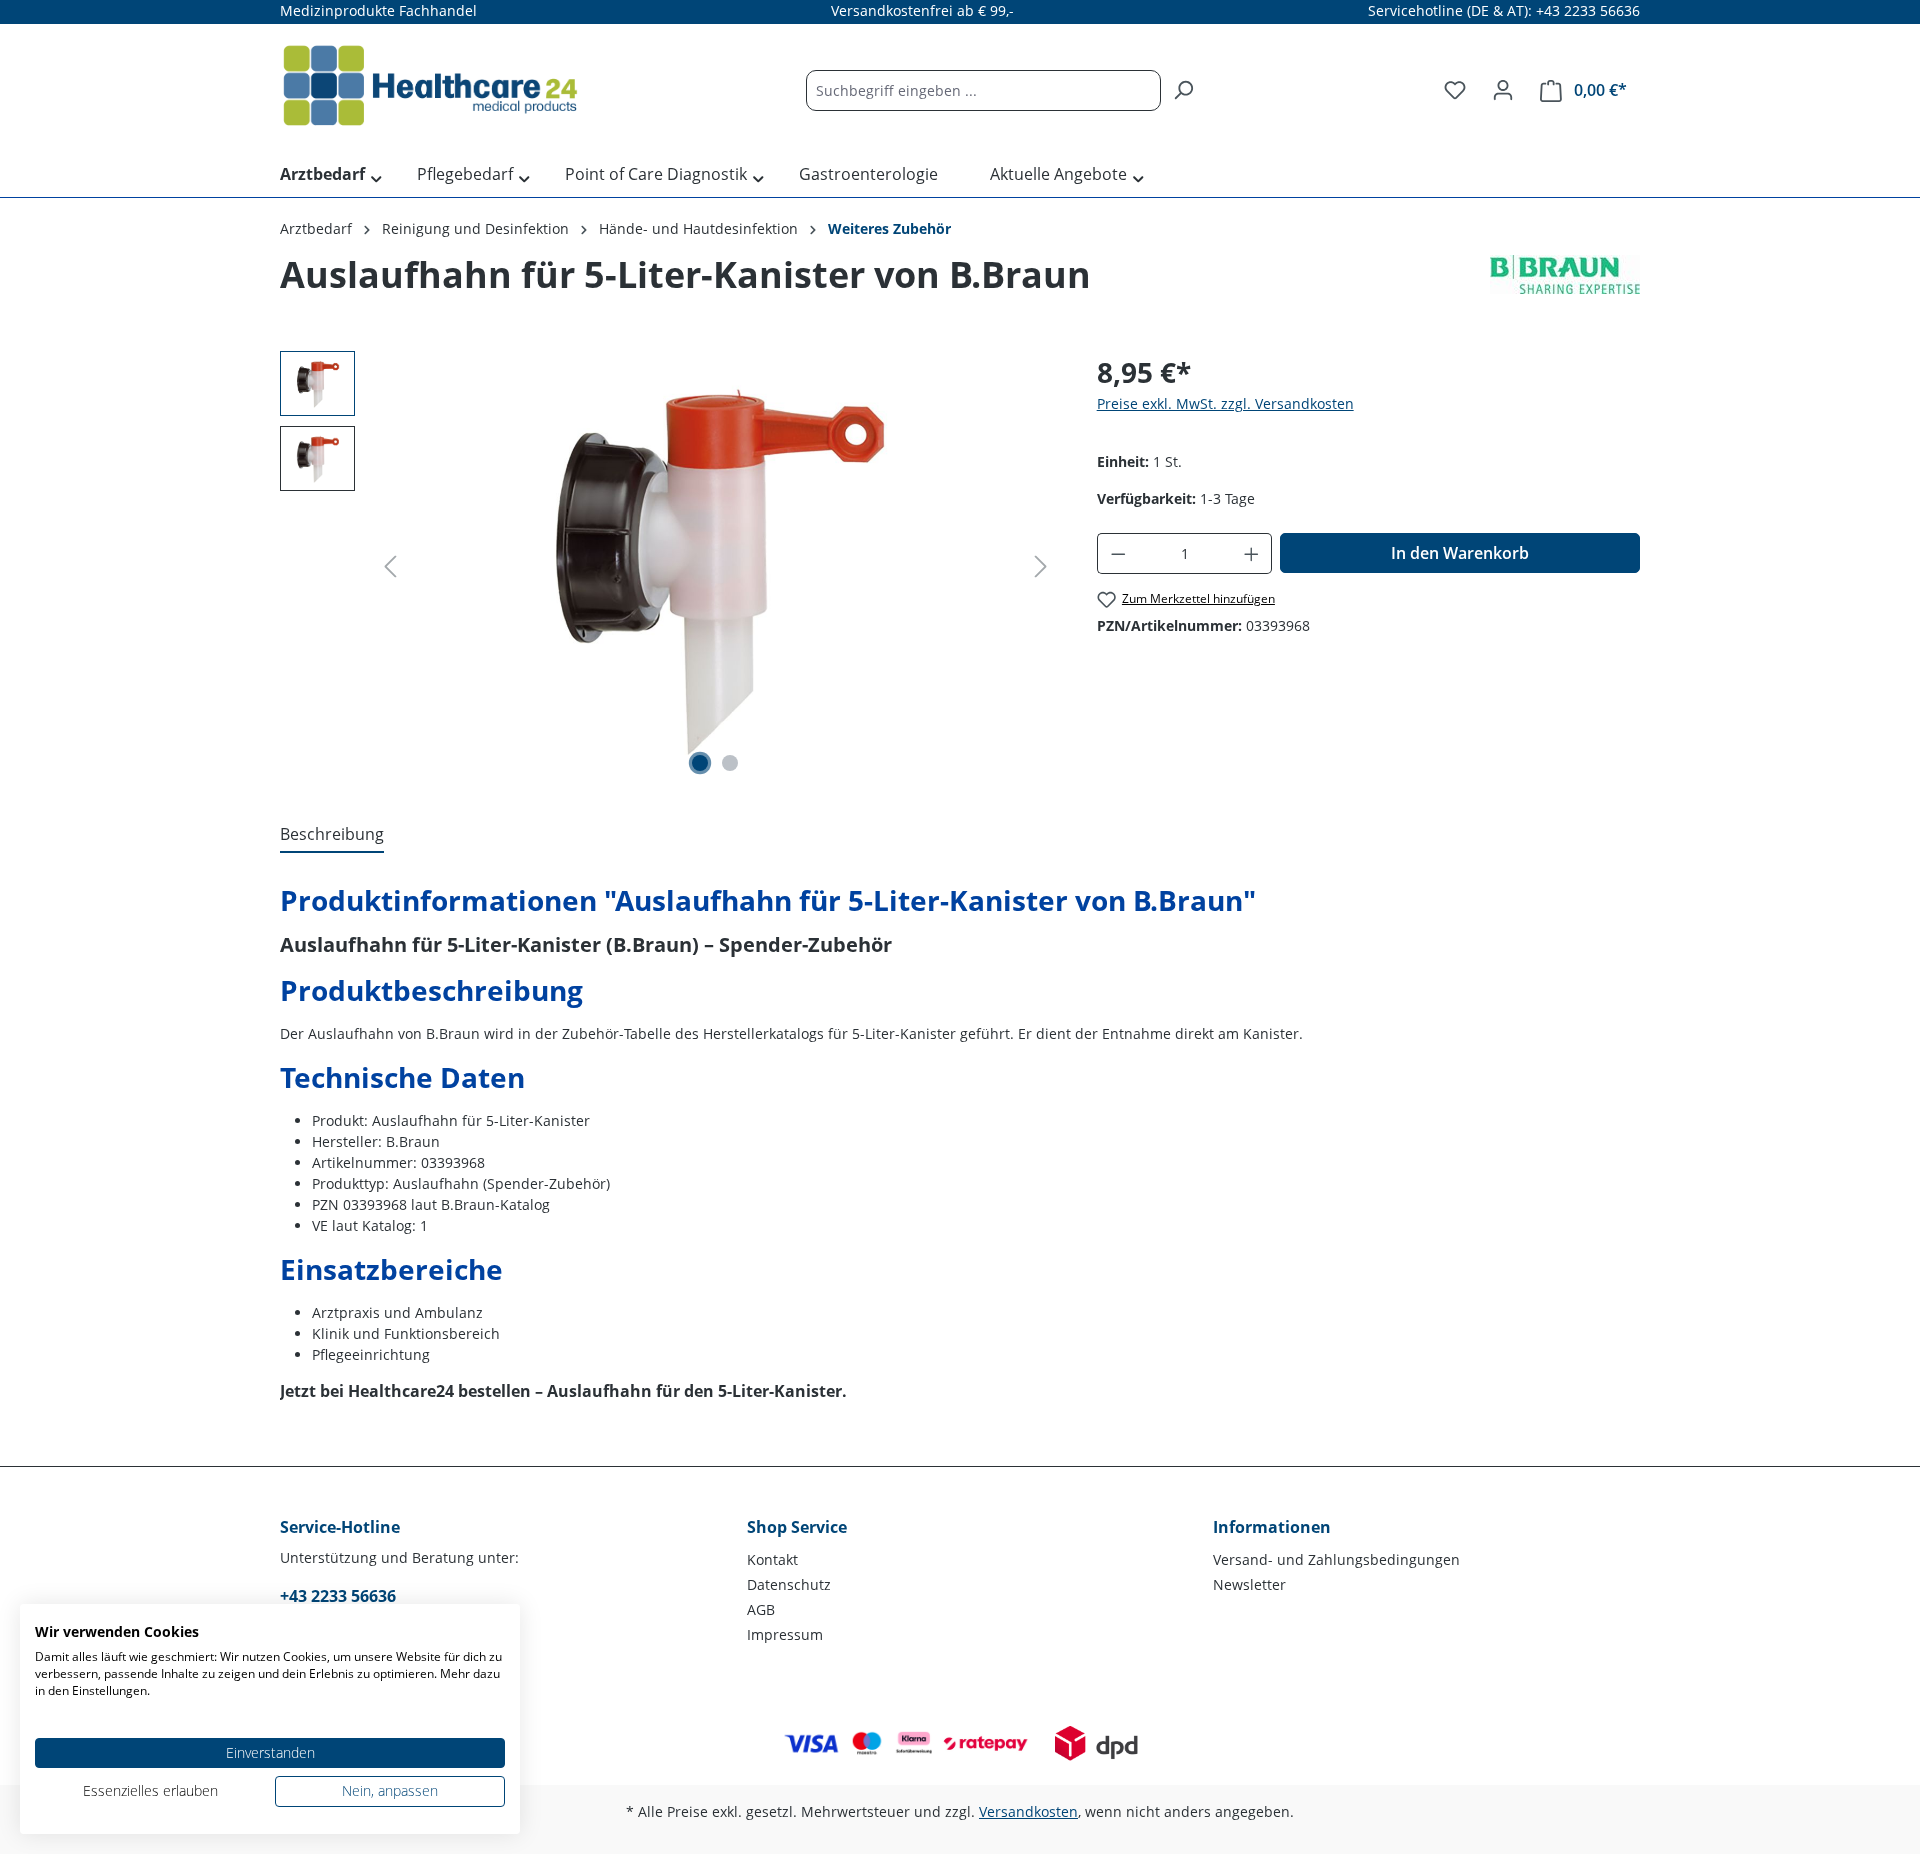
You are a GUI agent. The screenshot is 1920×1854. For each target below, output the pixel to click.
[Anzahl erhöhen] (1252, 553)
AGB (761, 1609)
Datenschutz (789, 1584)
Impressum (785, 1634)
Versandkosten (1028, 1811)
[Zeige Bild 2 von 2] (730, 763)
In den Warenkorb (1460, 553)
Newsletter (1249, 1584)
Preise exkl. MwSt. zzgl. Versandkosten (1225, 403)
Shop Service (797, 1527)
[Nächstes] (1041, 566)
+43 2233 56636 (338, 1596)
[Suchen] (1183, 90)
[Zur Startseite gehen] (430, 86)
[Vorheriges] (390, 566)
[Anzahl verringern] (1118, 553)
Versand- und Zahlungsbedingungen (1336, 1559)
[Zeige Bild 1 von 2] (700, 763)
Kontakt (772, 1559)
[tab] (332, 835)
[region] (668, 566)
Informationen (1272, 1527)
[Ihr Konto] (1503, 90)
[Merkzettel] (1455, 90)
